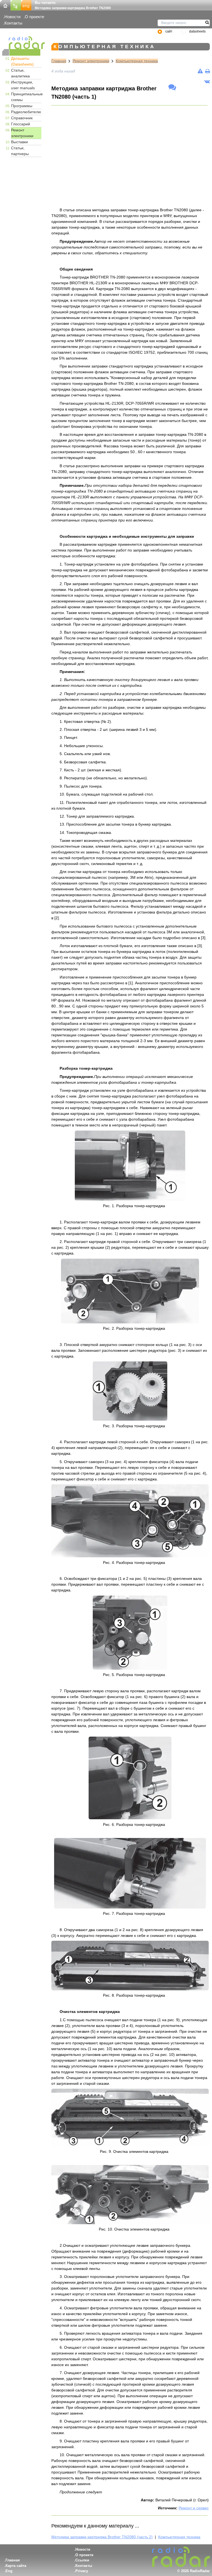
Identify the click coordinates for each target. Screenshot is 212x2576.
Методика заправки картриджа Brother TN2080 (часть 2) (102, 2537)
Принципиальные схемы (26, 97)
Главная (59, 61)
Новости (12, 17)
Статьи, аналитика (20, 73)
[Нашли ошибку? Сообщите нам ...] (200, 71)
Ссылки (82, 2560)
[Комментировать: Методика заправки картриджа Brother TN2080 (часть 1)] (172, 88)
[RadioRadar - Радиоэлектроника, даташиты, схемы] (21, 43)
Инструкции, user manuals (23, 85)
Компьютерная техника (137, 61)
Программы (22, 106)
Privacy (82, 2571)
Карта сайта (16, 2566)
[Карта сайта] (16, 5)
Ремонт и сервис (194, 2508)
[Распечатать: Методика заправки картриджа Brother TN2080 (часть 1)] (207, 71)
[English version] (26, 5)
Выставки (19, 142)
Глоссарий (21, 124)
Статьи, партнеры (20, 151)
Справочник (22, 118)
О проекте (35, 17)
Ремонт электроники (22, 133)
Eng (9, 2571)
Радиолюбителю (26, 112)
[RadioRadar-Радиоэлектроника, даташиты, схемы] (5, 5)
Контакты (13, 23)
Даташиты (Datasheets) (22, 61)
